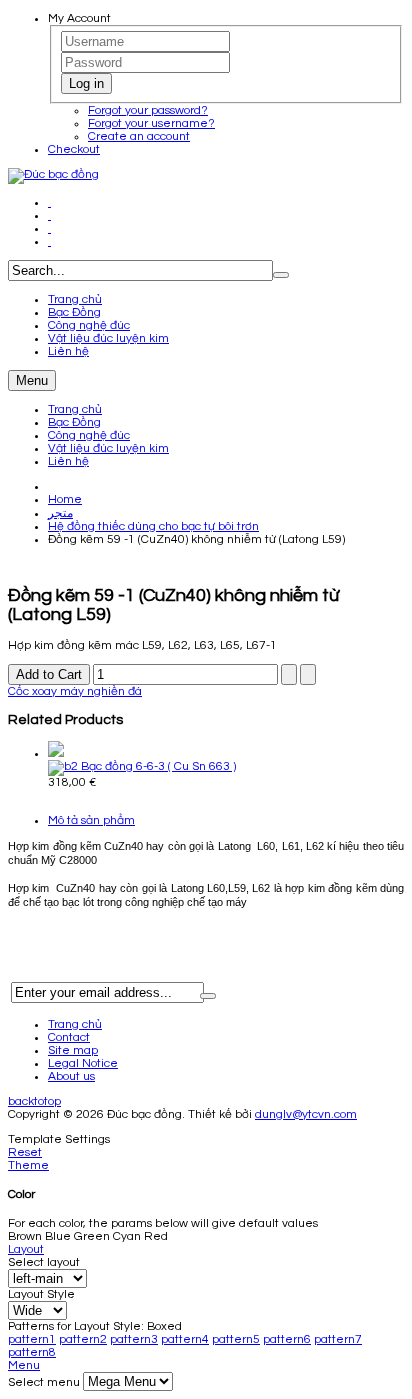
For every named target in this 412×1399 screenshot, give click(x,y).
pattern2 (83, 1339)
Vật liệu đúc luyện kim (108, 448)
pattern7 (338, 1339)
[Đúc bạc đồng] (53, 174)
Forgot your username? (151, 123)
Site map (73, 1050)
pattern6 (287, 1339)
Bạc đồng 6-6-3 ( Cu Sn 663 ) (157, 766)
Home (65, 499)
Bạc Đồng (74, 422)
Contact (69, 1037)
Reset (25, 1152)
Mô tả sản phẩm (91, 820)
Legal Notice (83, 1063)
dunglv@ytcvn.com (306, 1114)
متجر (60, 513)
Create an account (139, 136)
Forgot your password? (148, 110)
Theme (28, 1165)
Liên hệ (68, 461)
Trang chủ (75, 409)
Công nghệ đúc (89, 435)
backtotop (34, 1101)
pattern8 (32, 1352)
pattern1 (32, 1339)
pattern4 (185, 1339)
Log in (86, 83)
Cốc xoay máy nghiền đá (75, 691)
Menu (32, 380)
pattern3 (134, 1339)
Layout (26, 1249)
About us (71, 1076)
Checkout (74, 149)
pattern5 (236, 1339)
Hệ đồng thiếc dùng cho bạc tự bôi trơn (153, 526)
